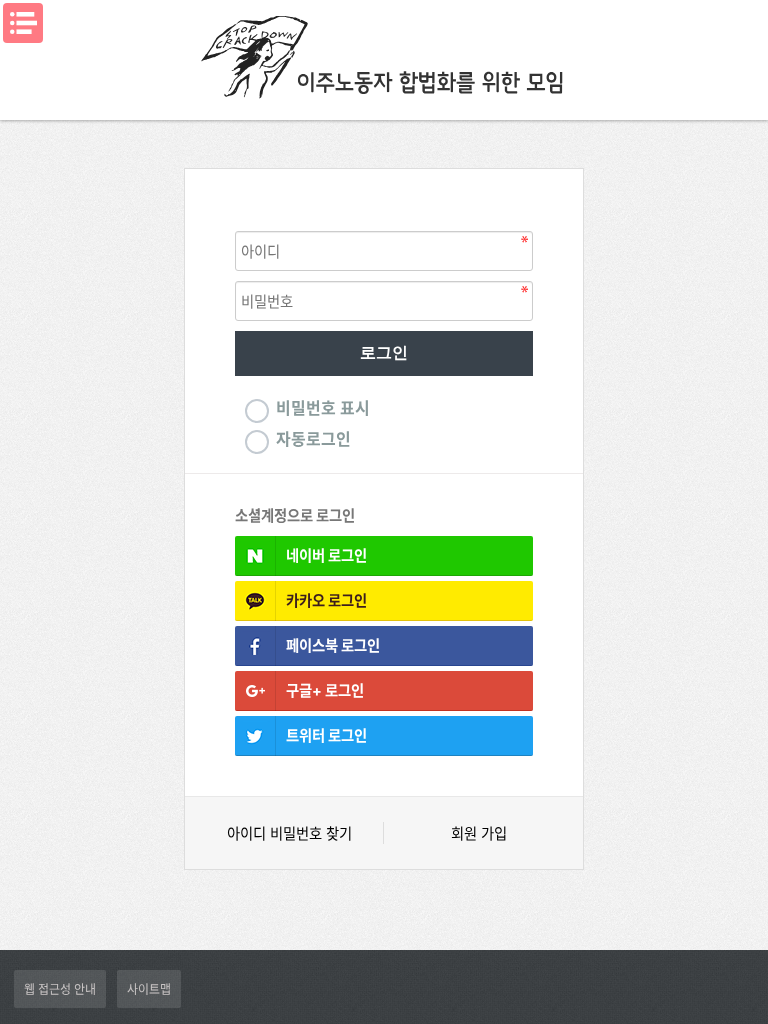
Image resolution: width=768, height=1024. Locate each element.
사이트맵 (149, 989)
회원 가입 (479, 833)
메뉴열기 (23, 23)
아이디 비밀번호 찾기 (289, 833)
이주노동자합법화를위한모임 (384, 55)
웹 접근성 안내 (60, 989)
